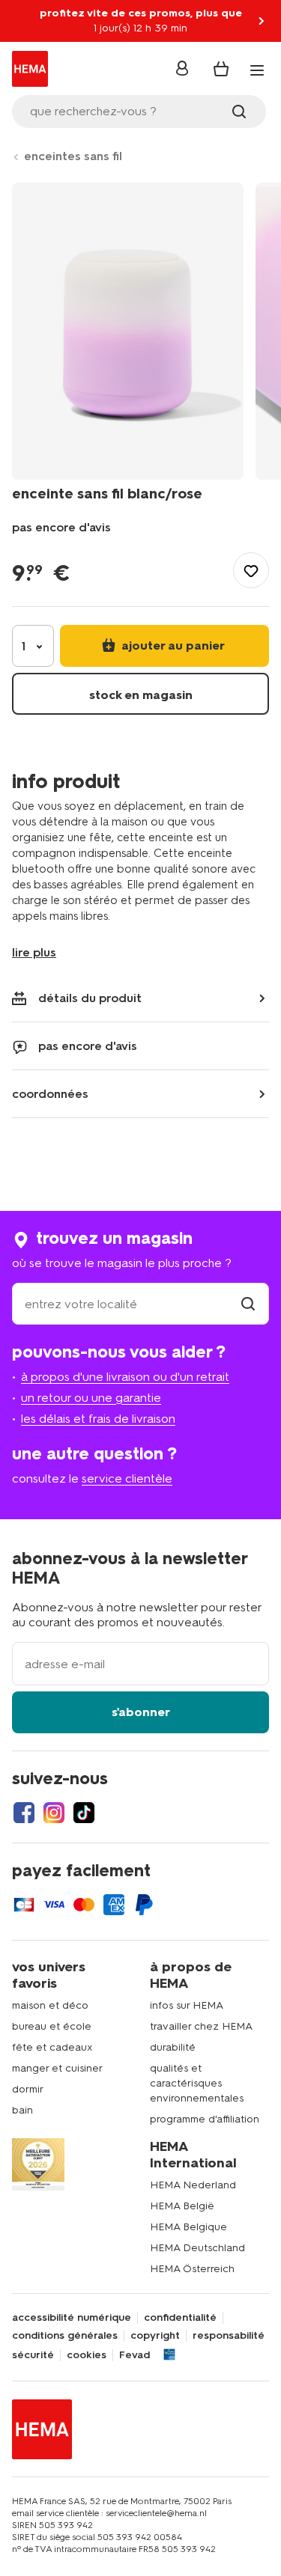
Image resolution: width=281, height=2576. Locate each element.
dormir (28, 2089)
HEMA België (182, 2206)
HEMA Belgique (188, 2227)
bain (22, 2110)
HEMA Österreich (192, 2269)
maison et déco (50, 2005)
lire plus (34, 952)
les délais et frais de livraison (98, 1419)
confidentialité (180, 2318)
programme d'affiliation (205, 2119)
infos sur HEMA (187, 2005)
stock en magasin (141, 695)
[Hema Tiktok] (84, 1813)
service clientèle (127, 1478)
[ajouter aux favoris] (251, 570)
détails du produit (90, 998)
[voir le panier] (221, 69)
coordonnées (50, 1094)
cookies (87, 2355)
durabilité (173, 2047)
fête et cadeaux (52, 2047)
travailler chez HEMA (201, 2026)
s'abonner (141, 1712)
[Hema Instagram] (54, 1813)
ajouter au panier (172, 645)
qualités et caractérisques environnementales (197, 2083)
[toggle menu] (257, 70)
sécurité (33, 2355)
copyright (155, 2336)
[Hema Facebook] (24, 1813)
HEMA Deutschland (197, 2248)
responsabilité (229, 2336)
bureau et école (52, 2026)
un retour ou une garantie (91, 1398)
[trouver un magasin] (248, 1304)
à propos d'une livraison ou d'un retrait (125, 1377)
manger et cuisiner (57, 2068)
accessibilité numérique (72, 2318)
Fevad (135, 2355)
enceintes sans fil (73, 156)
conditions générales (65, 2336)
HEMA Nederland (193, 2185)
